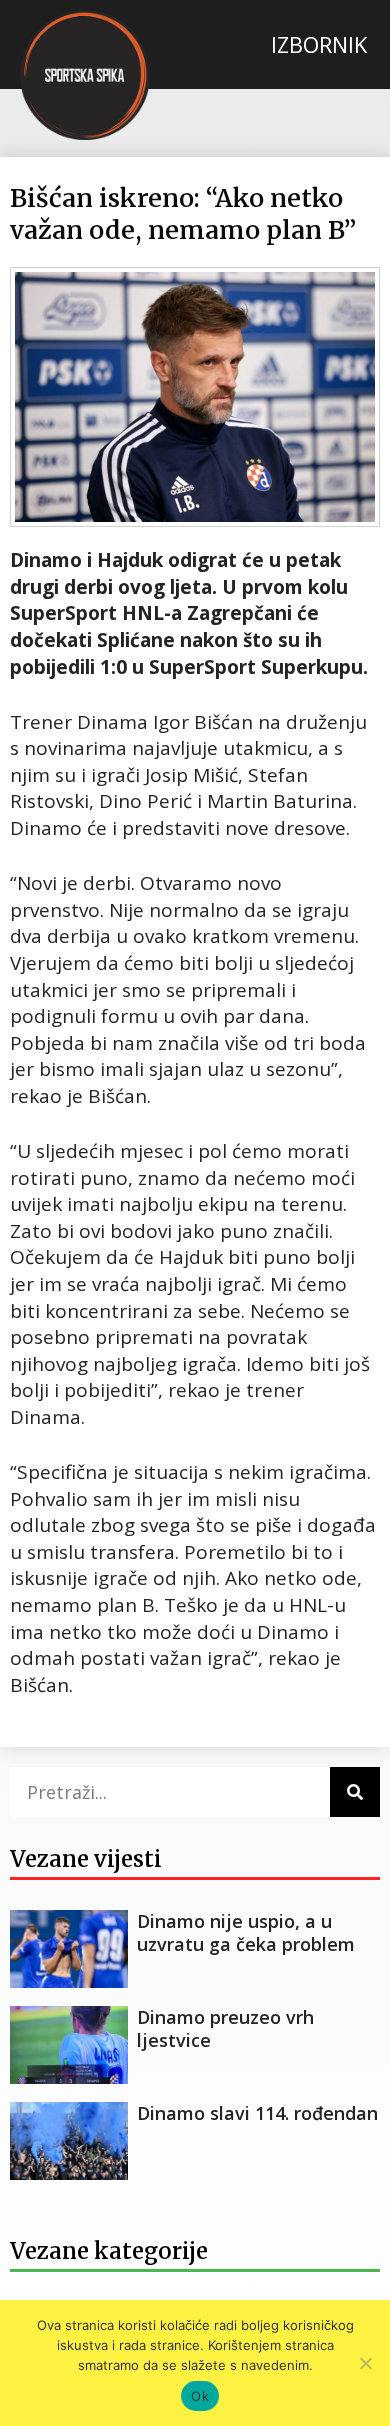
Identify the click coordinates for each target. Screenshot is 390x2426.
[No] (365, 2363)
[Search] (355, 1792)
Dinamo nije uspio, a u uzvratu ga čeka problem (246, 1932)
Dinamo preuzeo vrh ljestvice (225, 2028)
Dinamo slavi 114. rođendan (257, 2113)
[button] (318, 44)
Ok (200, 2396)
